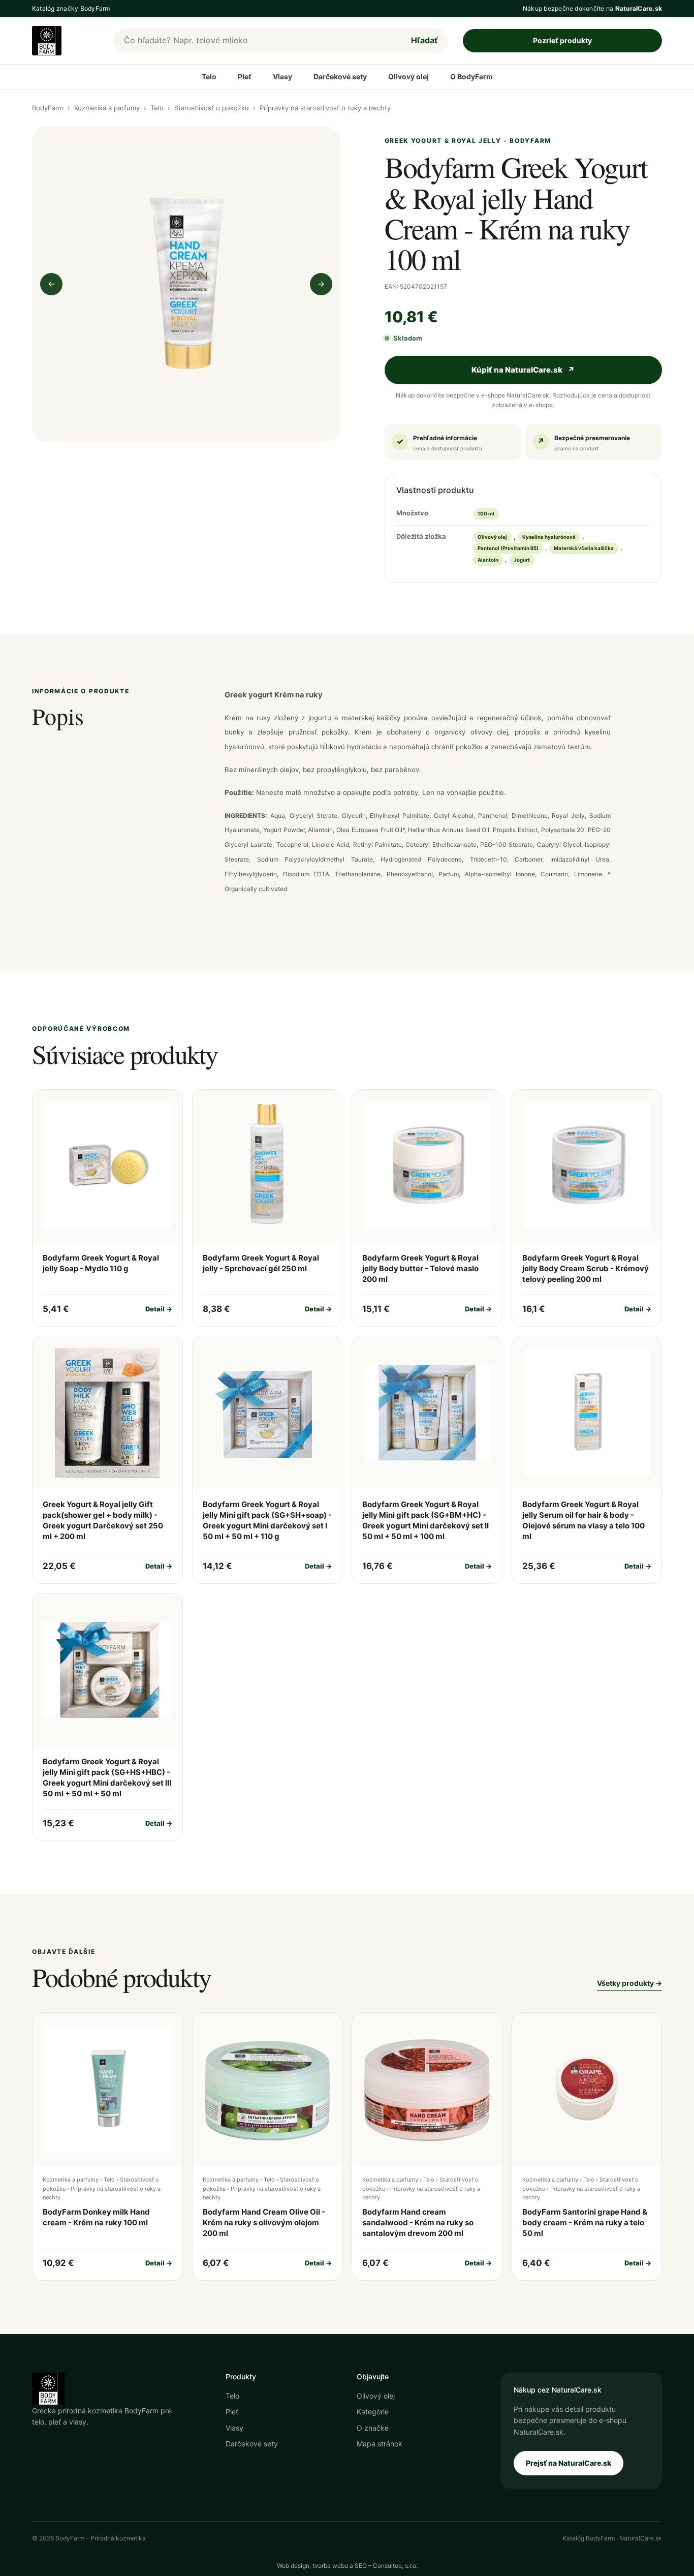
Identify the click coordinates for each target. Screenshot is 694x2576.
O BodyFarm (471, 76)
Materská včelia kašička (584, 548)
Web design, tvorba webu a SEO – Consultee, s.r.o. (347, 2566)
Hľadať (424, 40)
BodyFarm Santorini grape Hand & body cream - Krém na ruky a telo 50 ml (585, 2222)
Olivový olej (408, 76)
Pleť (245, 76)
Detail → (159, 1309)
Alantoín (488, 560)
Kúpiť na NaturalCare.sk (523, 370)
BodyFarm (48, 108)
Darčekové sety (340, 76)
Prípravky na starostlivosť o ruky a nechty (325, 108)
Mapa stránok (380, 2444)
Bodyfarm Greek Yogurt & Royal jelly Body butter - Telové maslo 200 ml (420, 1268)
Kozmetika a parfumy (107, 108)
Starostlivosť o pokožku (212, 108)
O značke (373, 2428)
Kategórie (373, 2412)
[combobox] (257, 41)
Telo (209, 76)
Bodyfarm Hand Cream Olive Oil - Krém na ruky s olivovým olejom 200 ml (264, 2222)
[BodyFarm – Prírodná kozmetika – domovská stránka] (66, 41)
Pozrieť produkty (562, 40)
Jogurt (522, 560)
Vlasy (282, 76)
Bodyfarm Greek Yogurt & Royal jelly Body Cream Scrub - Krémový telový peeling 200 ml (586, 1268)
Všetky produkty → (629, 1983)
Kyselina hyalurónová (549, 537)
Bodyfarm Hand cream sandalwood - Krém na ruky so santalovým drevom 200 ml (418, 2222)
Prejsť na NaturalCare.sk (569, 2463)
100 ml (486, 514)
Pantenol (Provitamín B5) (508, 548)
